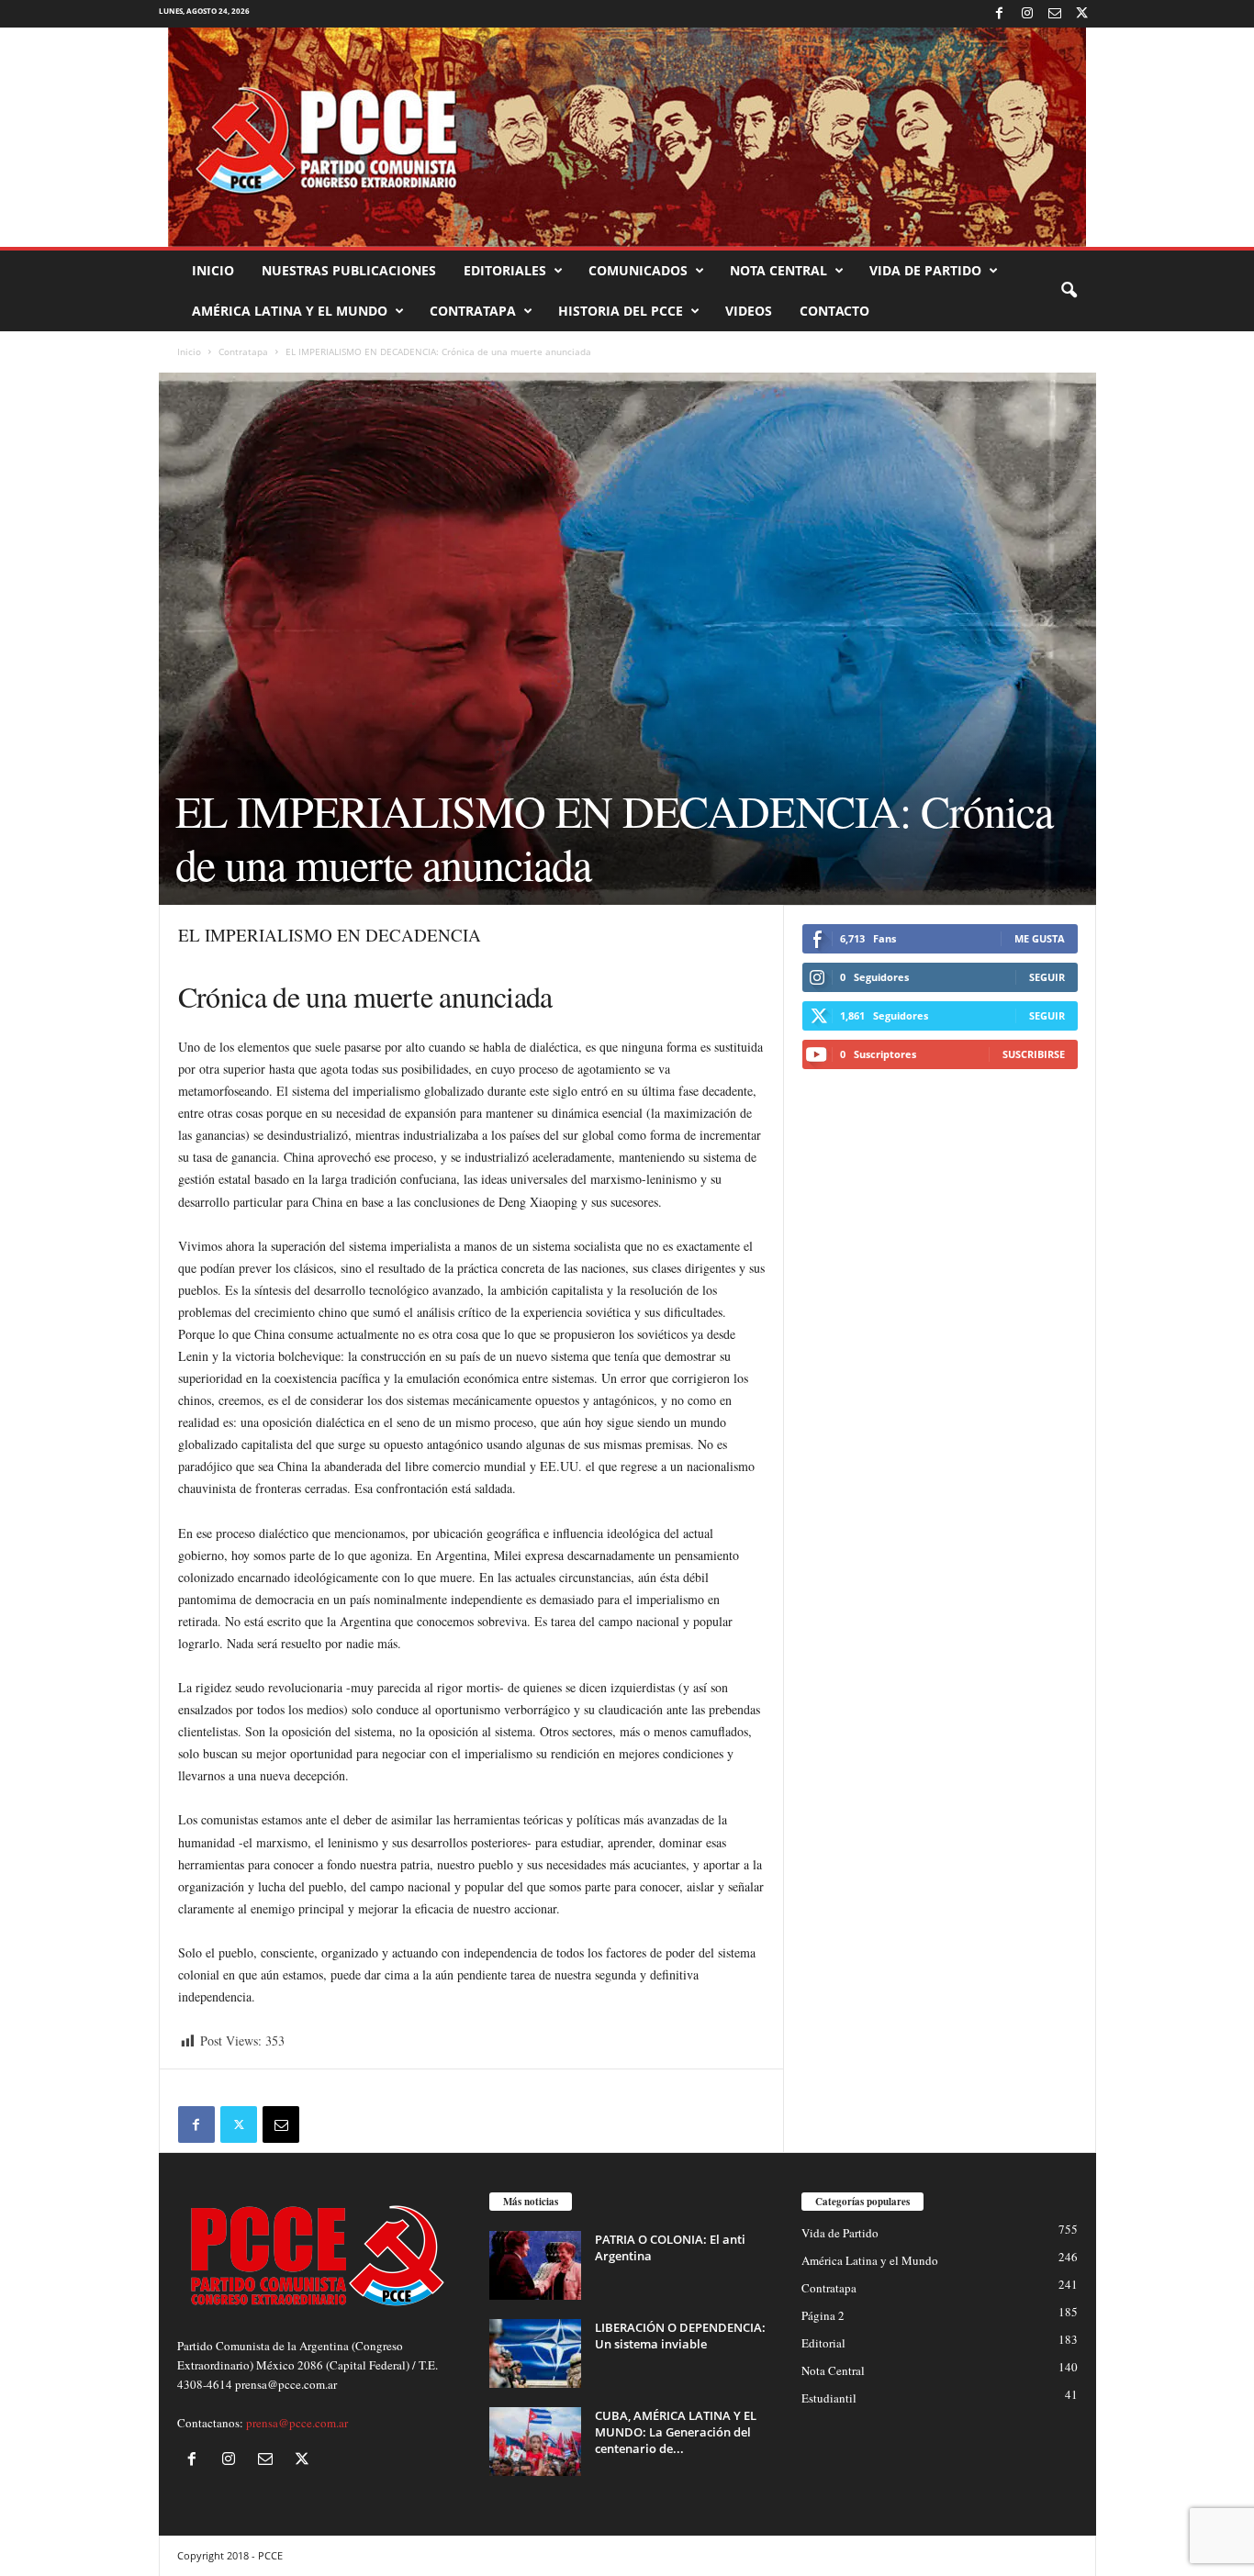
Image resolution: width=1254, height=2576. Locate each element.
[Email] (281, 2124)
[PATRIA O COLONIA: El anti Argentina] (535, 2265)
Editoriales (505, 270)
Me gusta (1040, 938)
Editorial (823, 2343)
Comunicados (638, 270)
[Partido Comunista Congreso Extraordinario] (627, 137)
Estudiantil (829, 2398)
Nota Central (778, 270)
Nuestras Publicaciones (349, 270)
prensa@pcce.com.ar (297, 2423)
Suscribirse (1034, 1054)
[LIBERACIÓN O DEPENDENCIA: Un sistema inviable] (535, 2353)
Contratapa (473, 311)
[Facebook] (1000, 14)
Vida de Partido (925, 270)
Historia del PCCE (621, 311)
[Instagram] (1027, 14)
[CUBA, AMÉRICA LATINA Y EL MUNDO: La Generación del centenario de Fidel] (535, 2442)
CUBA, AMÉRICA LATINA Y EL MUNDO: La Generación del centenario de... (676, 2432)
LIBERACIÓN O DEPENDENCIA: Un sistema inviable (680, 2336)
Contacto (834, 311)
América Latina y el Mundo (290, 311)
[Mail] (1055, 14)
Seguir (1047, 977)
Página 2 (823, 2315)
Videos (749, 311)
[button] (1069, 291)
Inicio (213, 270)
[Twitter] (1082, 14)
